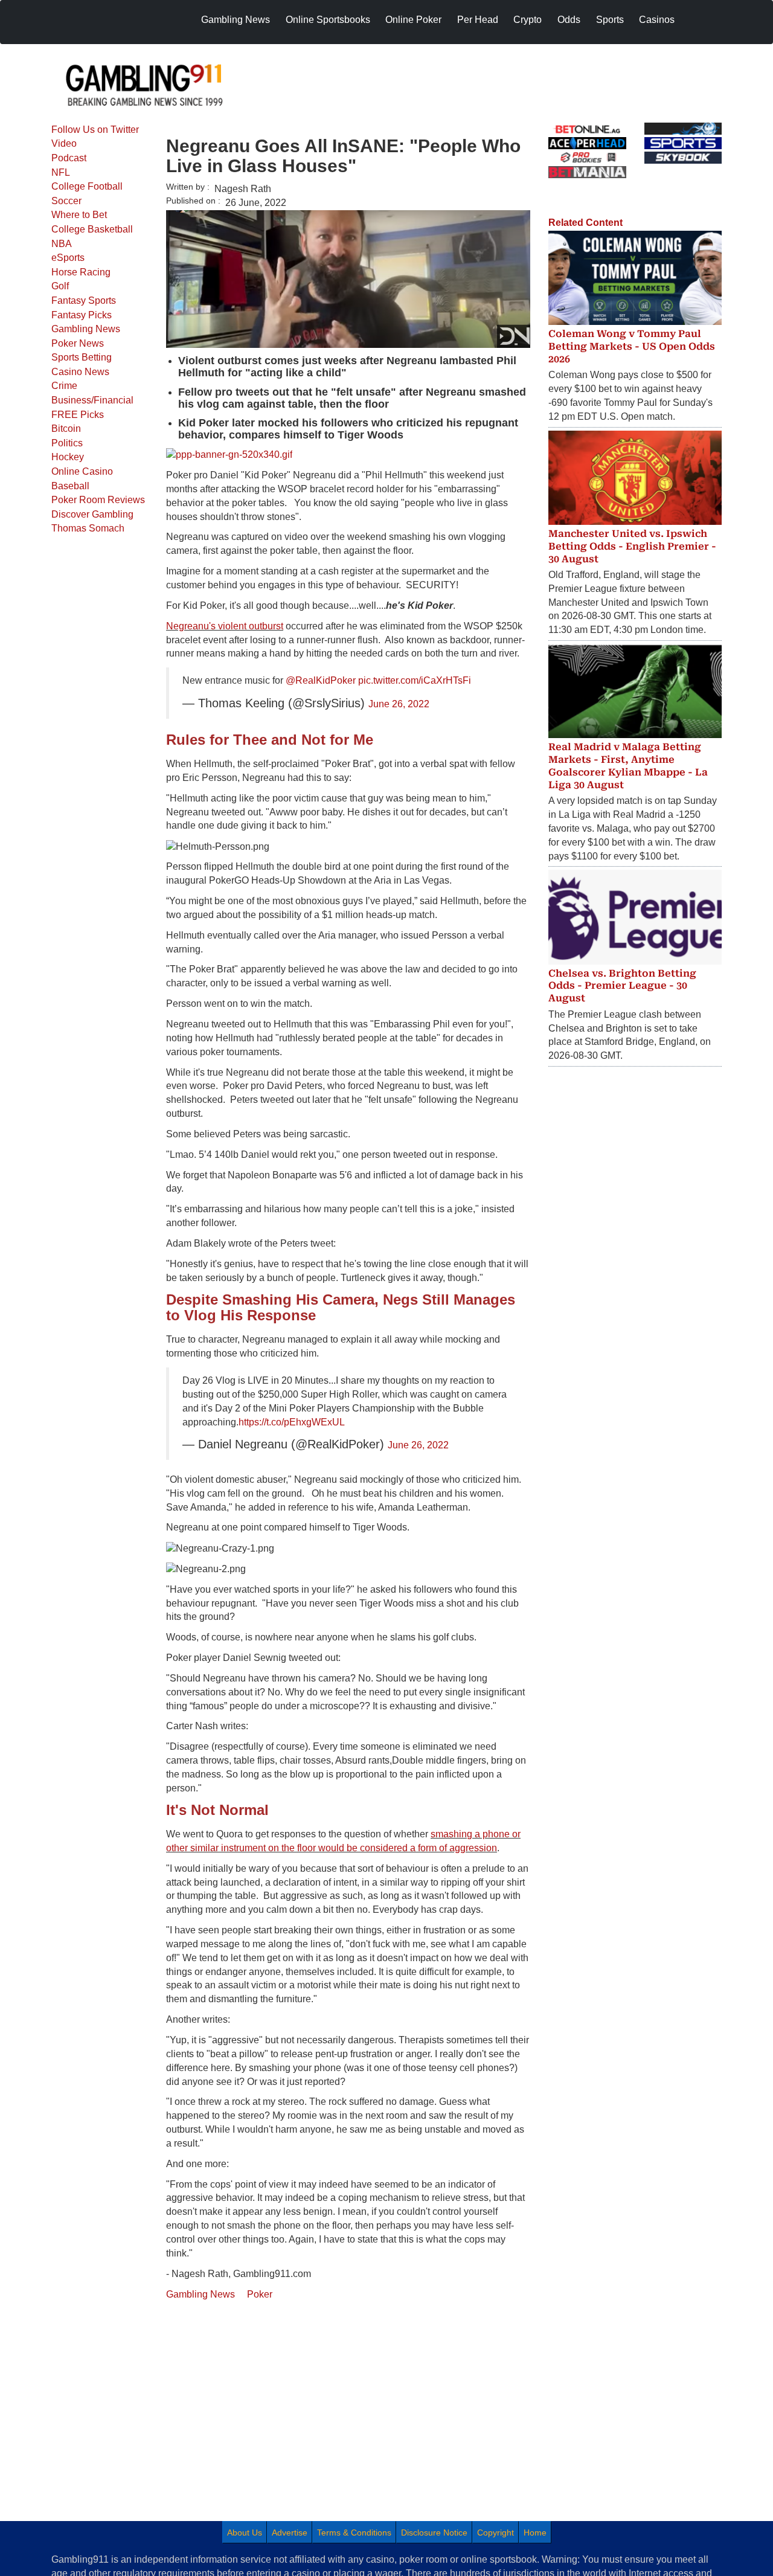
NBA (62, 244)
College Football (87, 186)
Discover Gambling (92, 514)
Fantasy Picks (82, 315)
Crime (64, 386)
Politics (67, 443)
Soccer (66, 201)
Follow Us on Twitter (95, 130)
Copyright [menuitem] (496, 2533)
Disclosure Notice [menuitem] (434, 2533)
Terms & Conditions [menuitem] (354, 2533)
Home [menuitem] (535, 2533)
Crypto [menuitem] (528, 20)
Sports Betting (82, 357)
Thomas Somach (88, 528)
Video (64, 143)
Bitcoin (66, 429)
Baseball (70, 486)
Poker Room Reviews (98, 500)
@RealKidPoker (321, 680)
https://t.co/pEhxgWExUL (292, 1422)
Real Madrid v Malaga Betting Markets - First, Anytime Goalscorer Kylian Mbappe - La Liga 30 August (628, 766)
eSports (68, 258)
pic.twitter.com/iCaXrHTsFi (415, 680)
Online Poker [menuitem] (413, 20)
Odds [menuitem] (569, 20)
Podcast (69, 158)
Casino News (80, 372)
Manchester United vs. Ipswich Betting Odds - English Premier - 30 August (632, 546)
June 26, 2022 (399, 704)
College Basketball (92, 229)
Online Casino (82, 471)
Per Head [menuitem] (478, 20)
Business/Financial (92, 400)
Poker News (78, 343)
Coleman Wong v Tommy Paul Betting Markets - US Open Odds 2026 (632, 346)
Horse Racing (81, 272)
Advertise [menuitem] (290, 2533)
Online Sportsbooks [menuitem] (328, 20)
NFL (61, 172)
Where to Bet (79, 215)
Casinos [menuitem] (657, 20)
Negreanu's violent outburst (225, 626)
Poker (260, 2294)
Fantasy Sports (84, 300)
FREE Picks (78, 415)
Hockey (68, 457)
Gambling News (86, 329)
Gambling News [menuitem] (236, 20)
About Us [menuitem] (245, 2533)
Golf (60, 286)
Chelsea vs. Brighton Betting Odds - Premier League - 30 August (622, 986)
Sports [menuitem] (610, 20)
